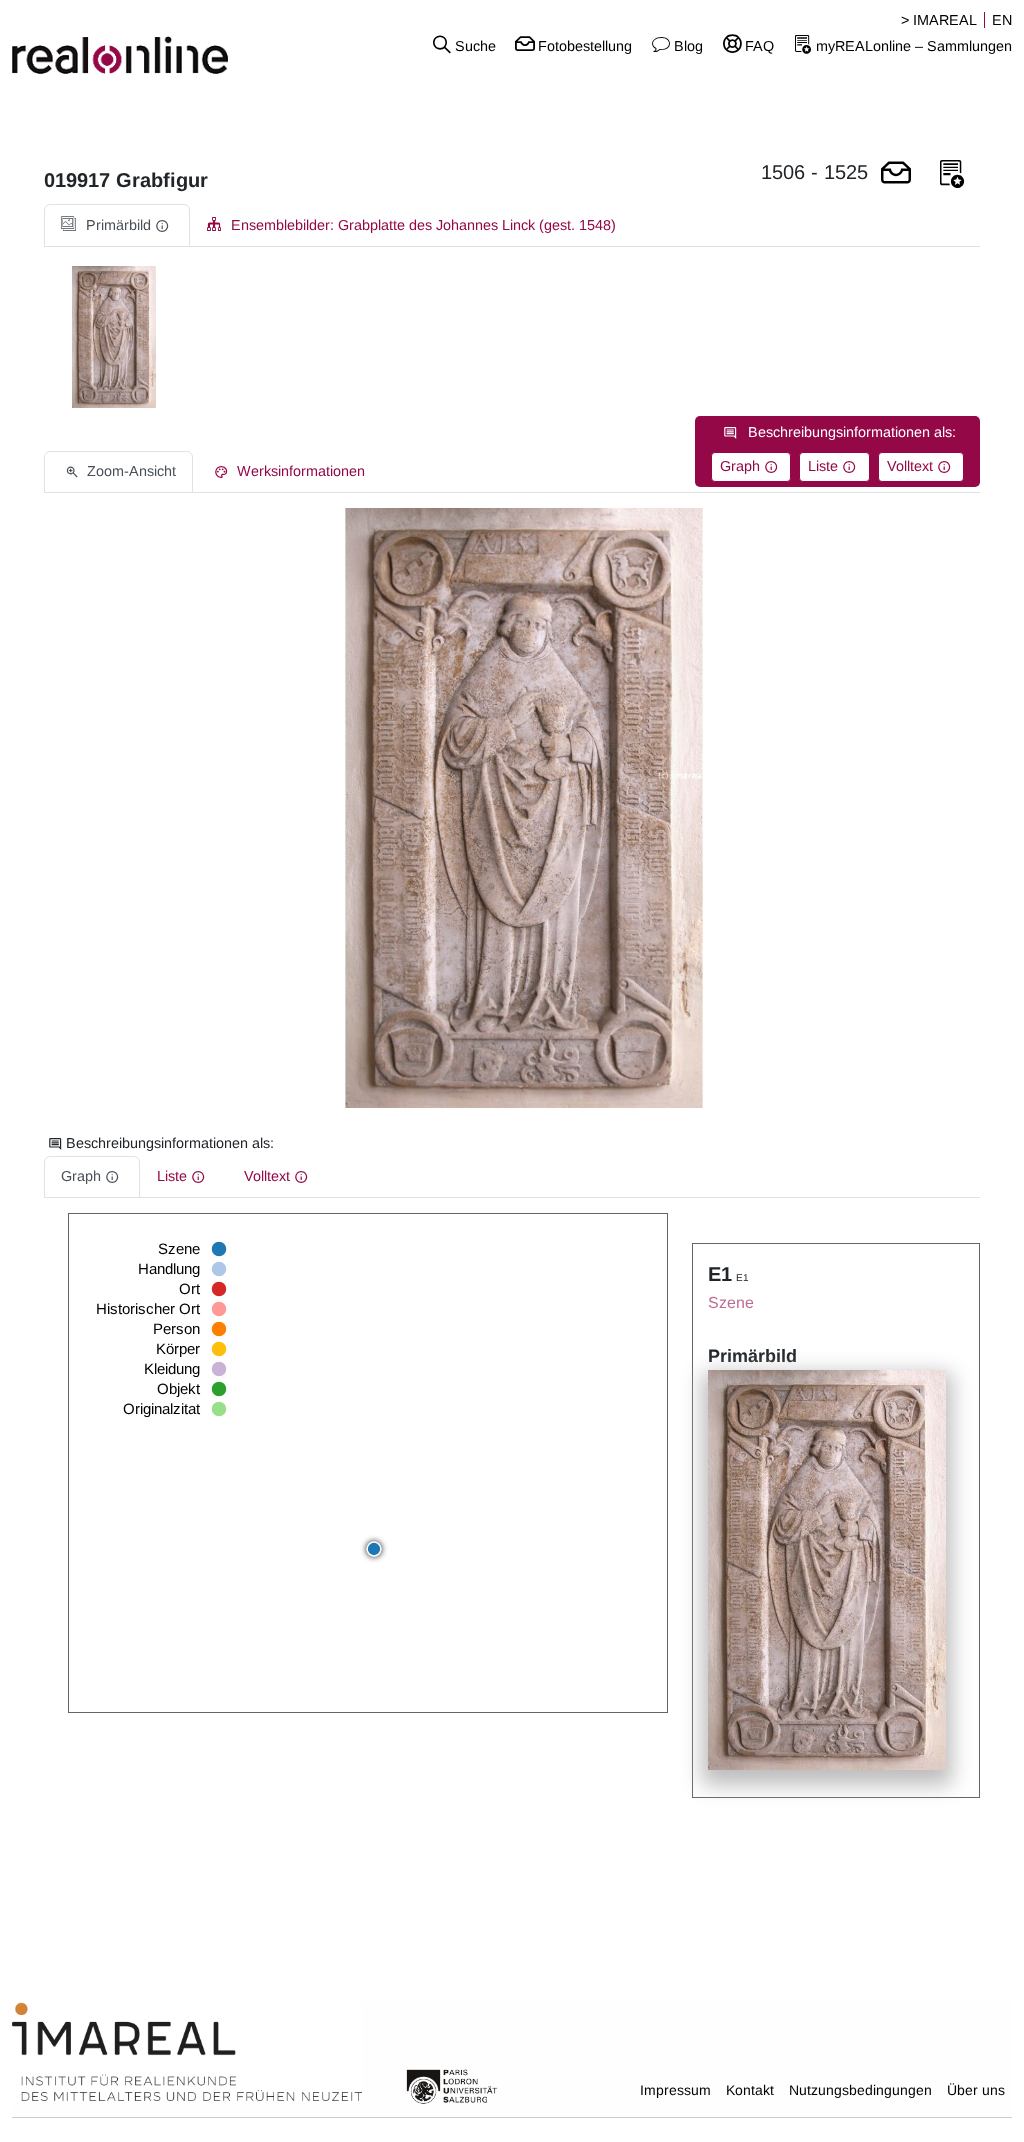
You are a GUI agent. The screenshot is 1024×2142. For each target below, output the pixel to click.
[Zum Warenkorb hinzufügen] (896, 174)
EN (1002, 20)
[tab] (117, 225)
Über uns (976, 2090)
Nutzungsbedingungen (860, 2090)
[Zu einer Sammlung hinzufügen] (952, 174)
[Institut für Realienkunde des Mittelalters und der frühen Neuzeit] (187, 2053)
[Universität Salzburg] (452, 2085)
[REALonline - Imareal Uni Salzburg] (170, 45)
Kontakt (750, 2090)
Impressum (675, 2090)
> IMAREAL (939, 20)
